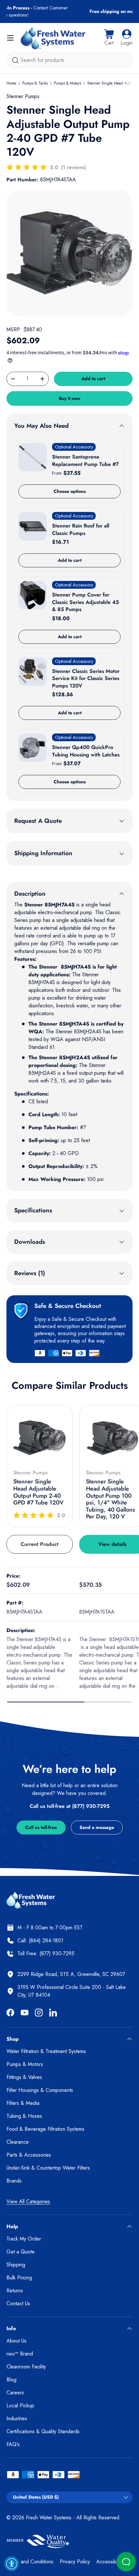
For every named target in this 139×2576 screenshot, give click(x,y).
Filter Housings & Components (40, 2090)
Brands (14, 2181)
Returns (15, 2291)
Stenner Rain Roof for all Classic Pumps (81, 529)
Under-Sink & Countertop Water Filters (48, 2168)
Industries (17, 2418)
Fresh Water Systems (49, 2518)
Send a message (97, 1827)
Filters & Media (23, 2103)
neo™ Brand (20, 2354)
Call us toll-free (41, 1827)
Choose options (70, 491)
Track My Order (24, 2239)
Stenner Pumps (23, 96)
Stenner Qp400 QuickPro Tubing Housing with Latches (86, 751)
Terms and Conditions (30, 2562)
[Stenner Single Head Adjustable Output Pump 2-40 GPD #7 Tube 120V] (40, 1438)
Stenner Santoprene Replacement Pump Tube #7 (85, 460)
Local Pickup (20, 2406)
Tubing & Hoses (24, 2116)
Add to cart (93, 379)
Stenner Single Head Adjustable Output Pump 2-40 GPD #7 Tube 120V (38, 1492)
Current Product (40, 1544)
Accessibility (110, 2562)
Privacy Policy (75, 2562)
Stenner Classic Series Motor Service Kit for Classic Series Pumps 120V (86, 678)
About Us (16, 2341)
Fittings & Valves (24, 2077)
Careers (15, 2393)
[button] (109, 38)
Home (11, 83)
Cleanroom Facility (26, 2367)
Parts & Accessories (29, 2155)
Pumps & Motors (68, 83)
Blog (11, 2380)
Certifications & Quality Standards (43, 2431)
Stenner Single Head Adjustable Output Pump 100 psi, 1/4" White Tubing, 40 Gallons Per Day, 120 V (111, 1499)
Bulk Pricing (19, 2278)
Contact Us (18, 2304)
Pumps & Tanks (35, 83)
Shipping (16, 2265)
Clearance (18, 2142)
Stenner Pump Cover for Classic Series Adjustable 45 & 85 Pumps (86, 602)
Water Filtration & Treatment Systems (46, 2051)
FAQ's (13, 2444)
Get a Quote (21, 2252)
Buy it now (70, 398)
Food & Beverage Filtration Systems (45, 2129)
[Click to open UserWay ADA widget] (12, 2564)
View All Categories (28, 2202)
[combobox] (69, 60)
